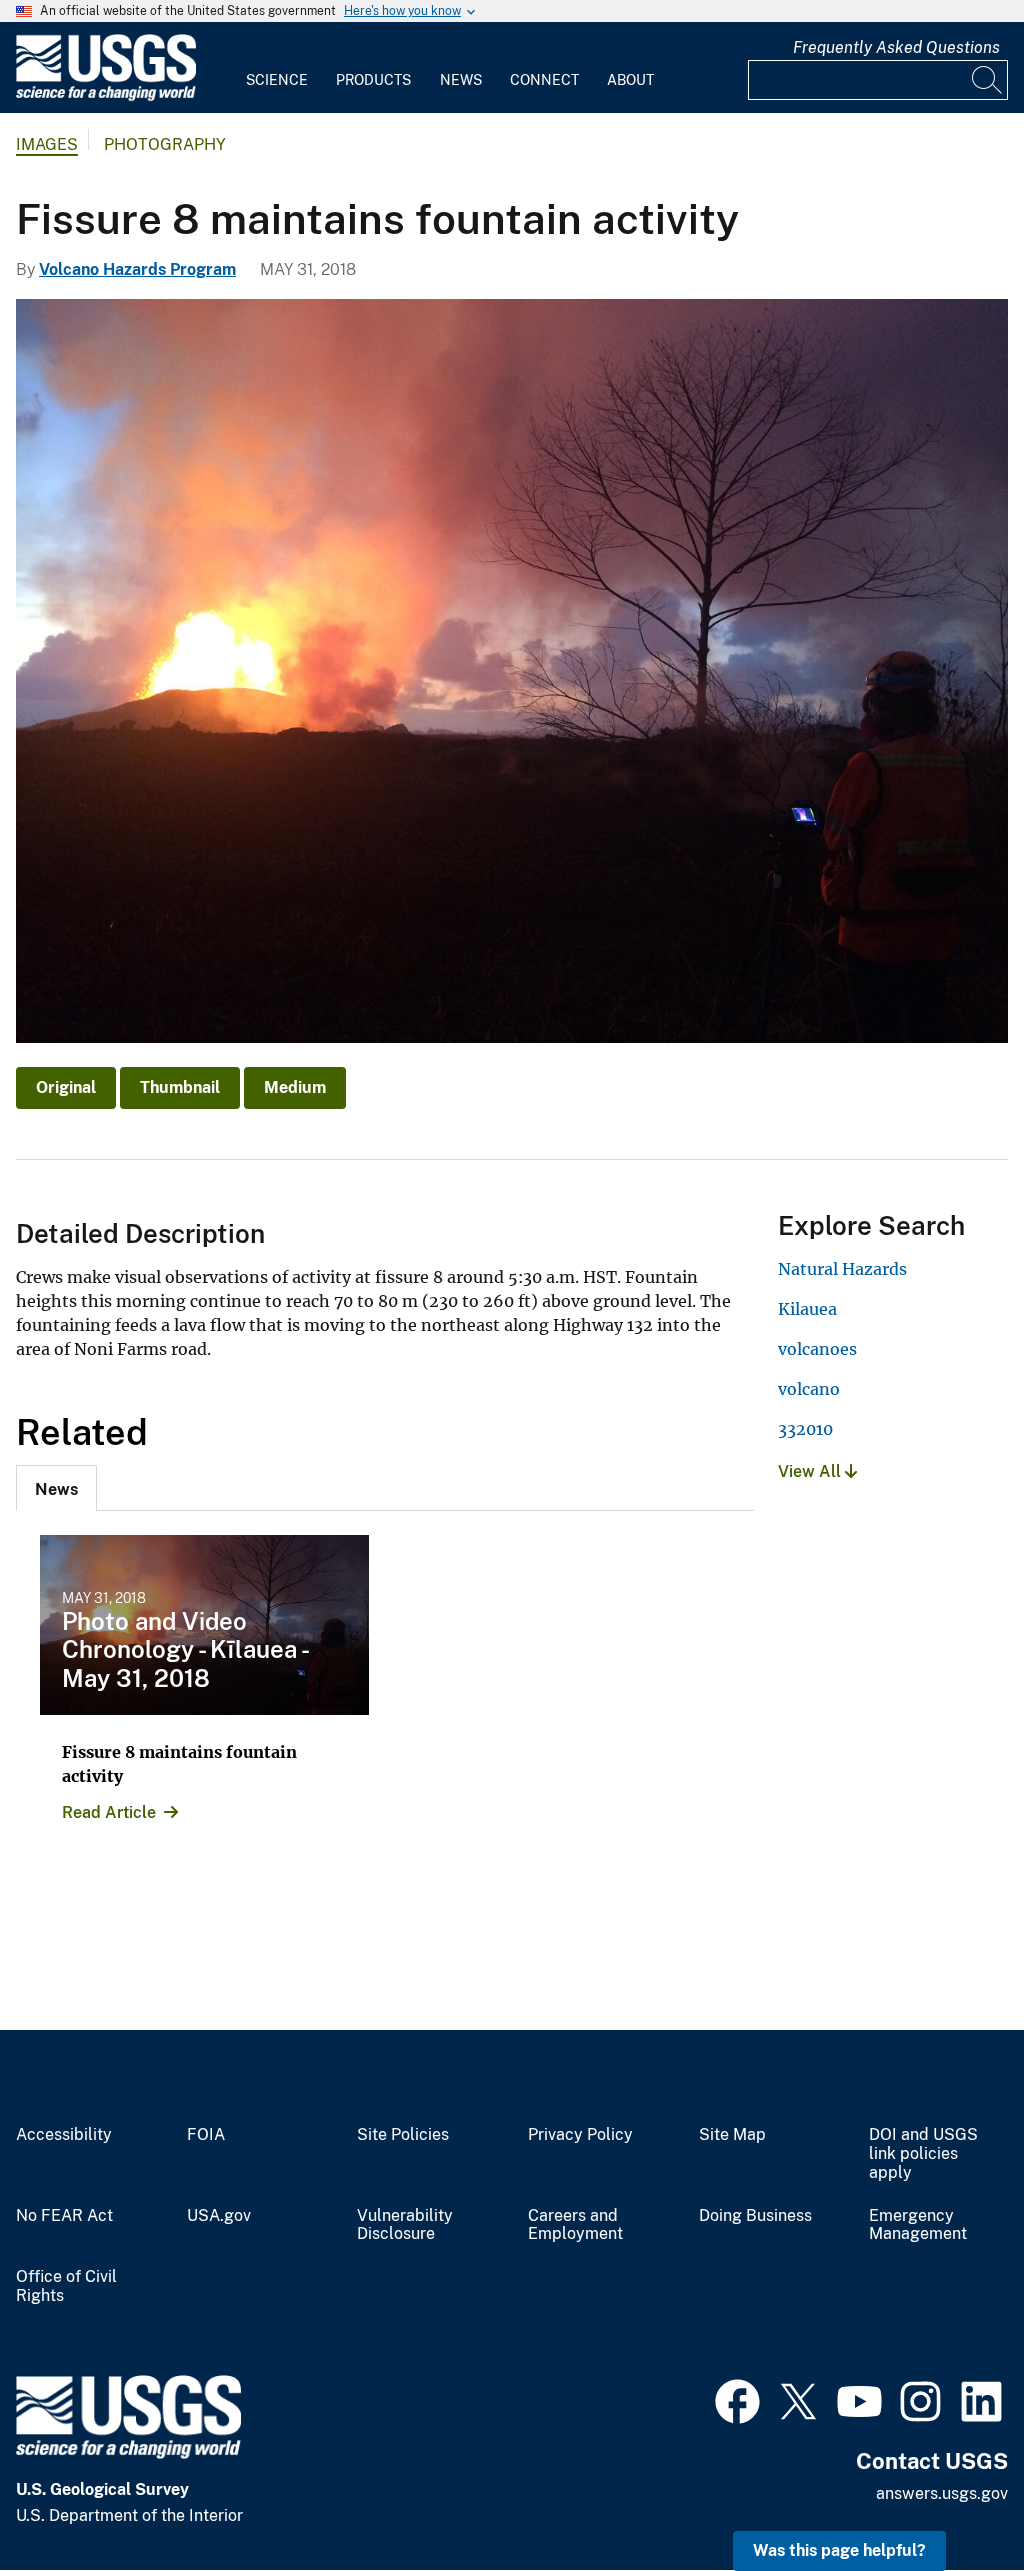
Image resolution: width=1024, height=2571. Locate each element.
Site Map (732, 2135)
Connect (544, 80)
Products (373, 80)
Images (47, 144)
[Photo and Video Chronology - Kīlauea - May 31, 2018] (204, 1625)
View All (811, 1471)
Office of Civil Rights (66, 2286)
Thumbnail (180, 1087)
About (630, 80)
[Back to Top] (951, 2498)
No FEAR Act (64, 2216)
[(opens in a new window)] (737, 2399)
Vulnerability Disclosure (405, 2225)
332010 (805, 1429)
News (461, 80)
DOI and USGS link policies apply (923, 2154)
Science (277, 80)
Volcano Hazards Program (137, 269)
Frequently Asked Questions (896, 47)
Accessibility (64, 2135)
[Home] (106, 96)
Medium (295, 1087)
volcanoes (817, 1349)
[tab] (56, 1488)
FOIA (206, 2135)
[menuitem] (277, 68)
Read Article (109, 1812)
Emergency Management (918, 2225)
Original (66, 1087)
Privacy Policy (580, 2135)
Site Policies (403, 2135)
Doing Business (755, 2216)
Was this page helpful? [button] (839, 2550)
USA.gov (219, 2216)
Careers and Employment (575, 2225)
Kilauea (807, 1309)
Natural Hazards (842, 1269)
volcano (809, 1389)
